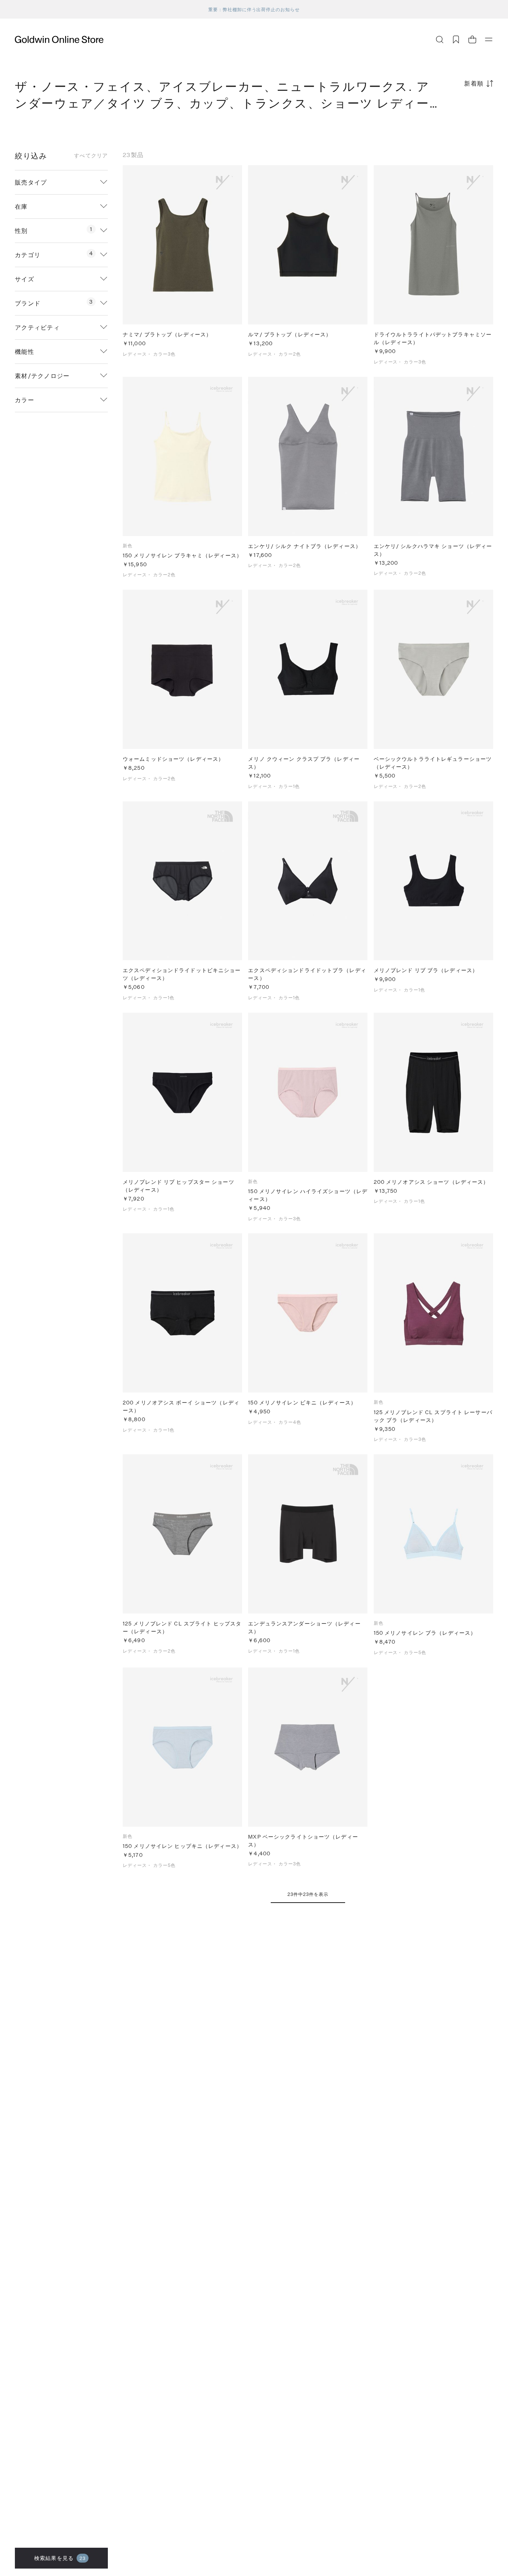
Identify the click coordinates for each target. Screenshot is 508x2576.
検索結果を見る (60, 2558)
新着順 (474, 83)
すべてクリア (91, 156)
